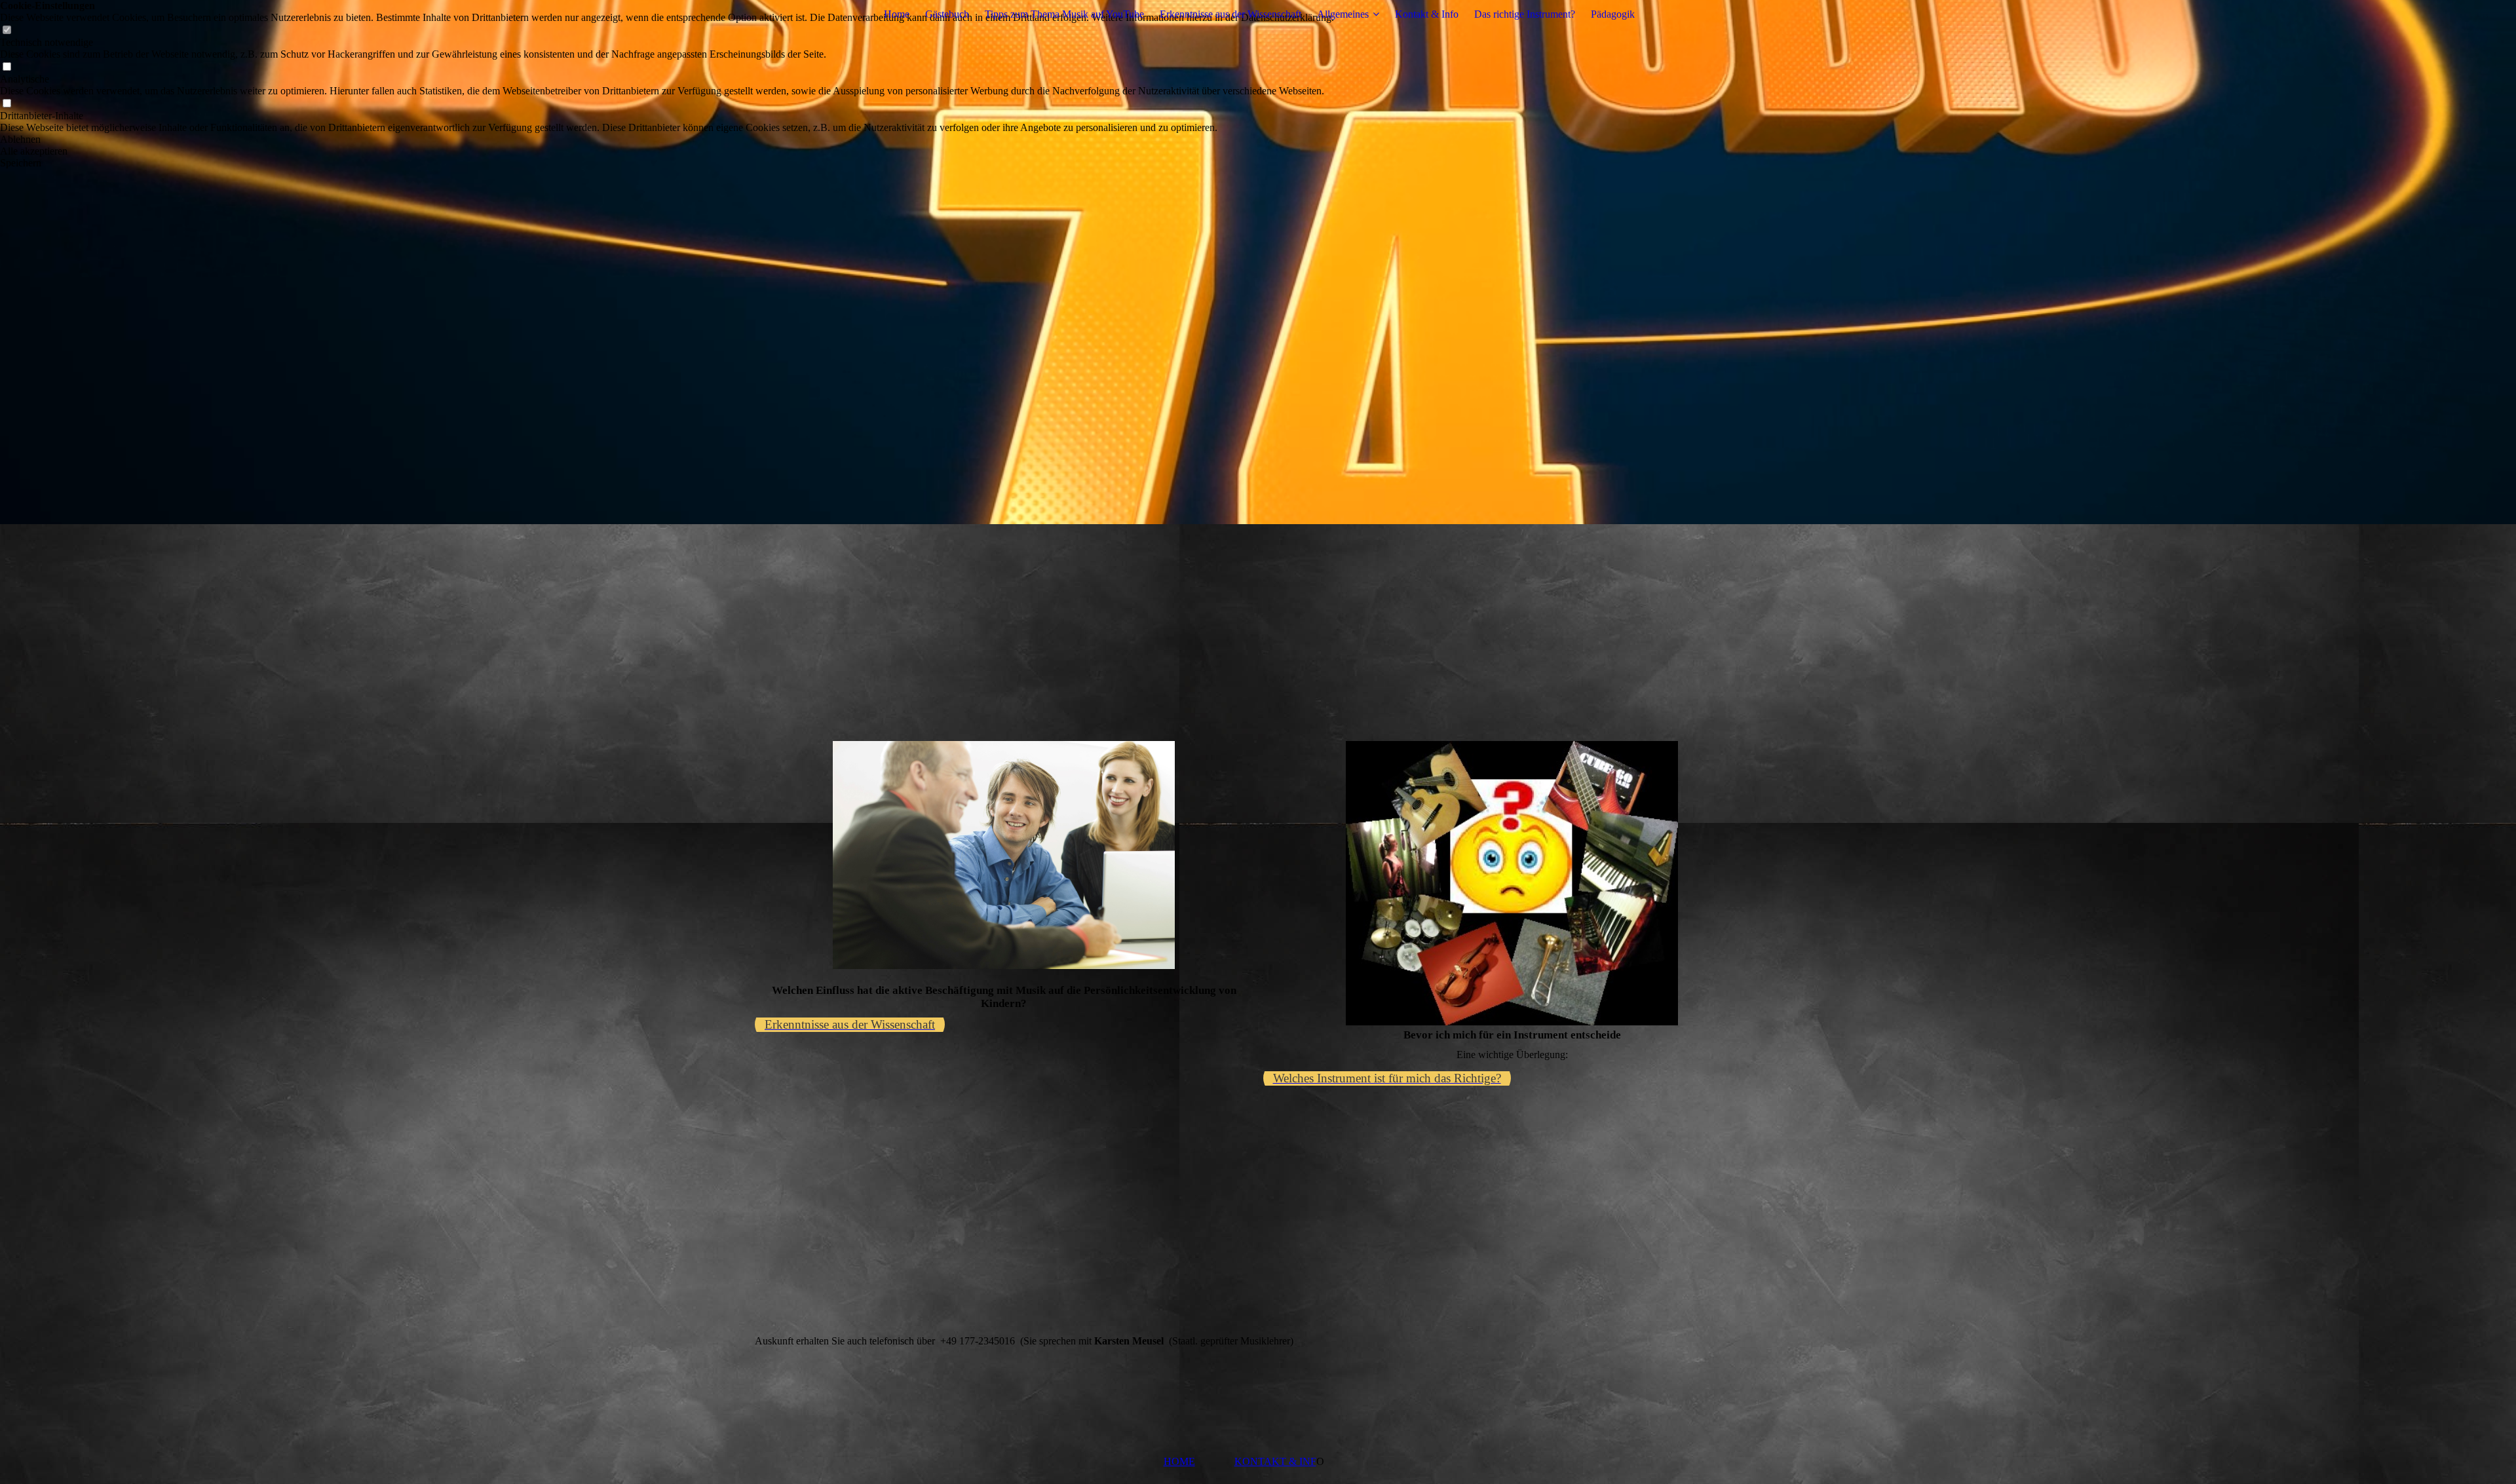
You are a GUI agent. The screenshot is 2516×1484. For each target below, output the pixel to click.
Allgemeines (1343, 14)
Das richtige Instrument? (1525, 14)
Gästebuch (947, 14)
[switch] (7, 30)
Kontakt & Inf (1275, 1461)
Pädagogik (1613, 14)
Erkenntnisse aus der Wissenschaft (1230, 14)
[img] (1258, 262)
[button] (667, 140)
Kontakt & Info (1427, 14)
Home (897, 14)
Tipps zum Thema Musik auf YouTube (1064, 14)
